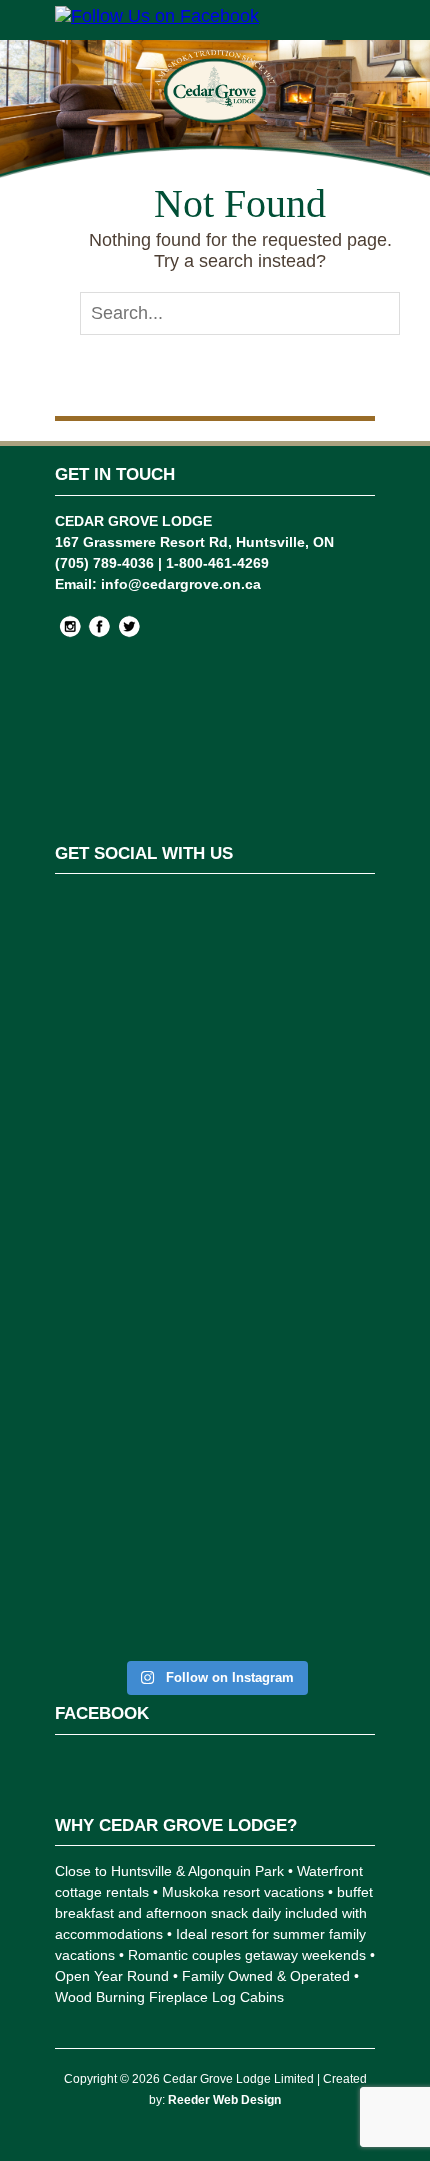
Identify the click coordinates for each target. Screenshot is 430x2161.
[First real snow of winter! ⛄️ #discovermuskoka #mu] (215, 1047)
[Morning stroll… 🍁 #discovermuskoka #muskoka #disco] (215, 1413)
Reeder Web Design (224, 2100)
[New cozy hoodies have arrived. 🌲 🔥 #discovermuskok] (215, 1162)
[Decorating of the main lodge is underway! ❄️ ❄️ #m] (215, 943)
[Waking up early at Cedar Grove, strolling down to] (215, 1560)
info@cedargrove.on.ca (181, 584)
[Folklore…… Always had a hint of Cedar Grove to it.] (215, 1288)
